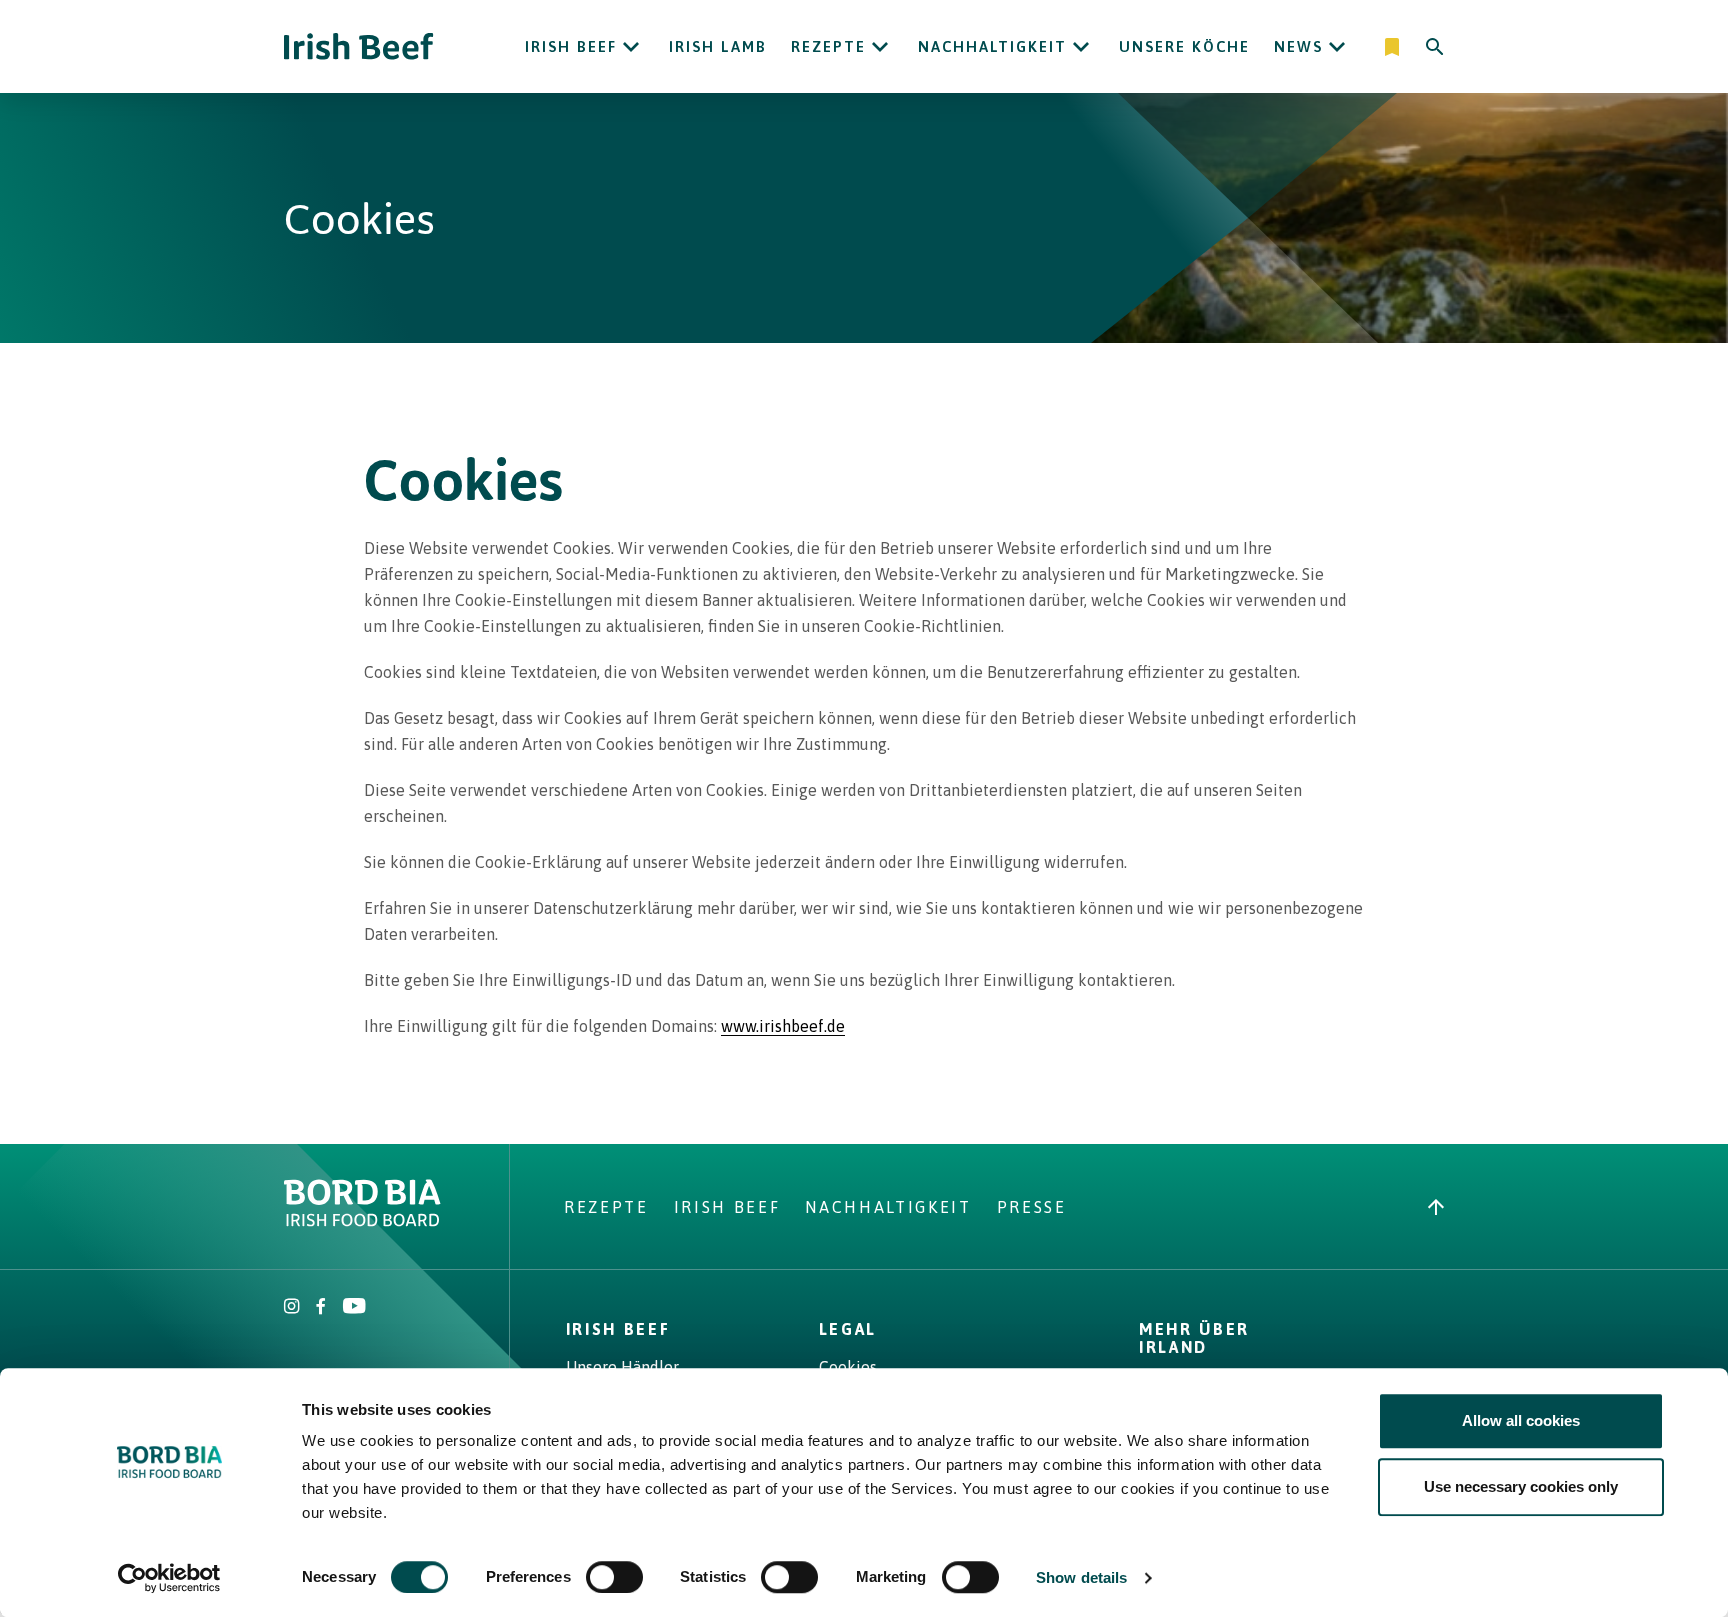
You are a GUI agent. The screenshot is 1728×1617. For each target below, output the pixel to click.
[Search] (1435, 47)
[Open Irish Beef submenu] (631, 47)
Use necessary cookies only (1521, 1486)
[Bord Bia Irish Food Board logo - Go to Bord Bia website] (362, 1221)
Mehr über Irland (1194, 1338)
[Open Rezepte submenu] (880, 47)
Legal (848, 1329)
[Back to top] (1436, 1207)
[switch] (614, 1577)
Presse (1032, 1207)
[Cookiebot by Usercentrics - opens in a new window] (169, 1578)
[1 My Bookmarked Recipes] (1393, 47)
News (1298, 46)
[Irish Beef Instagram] (292, 1308)
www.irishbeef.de (783, 1026)
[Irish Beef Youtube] (353, 1308)
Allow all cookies (1521, 1420)
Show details (1081, 1577)
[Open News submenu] (1337, 47)
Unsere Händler (622, 1367)
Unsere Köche (1184, 46)
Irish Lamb (718, 46)
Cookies (848, 1367)
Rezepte (828, 46)
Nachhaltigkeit (992, 46)
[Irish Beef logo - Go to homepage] (359, 46)
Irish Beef (571, 46)
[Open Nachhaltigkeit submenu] (1081, 47)
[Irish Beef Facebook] (321, 1308)
